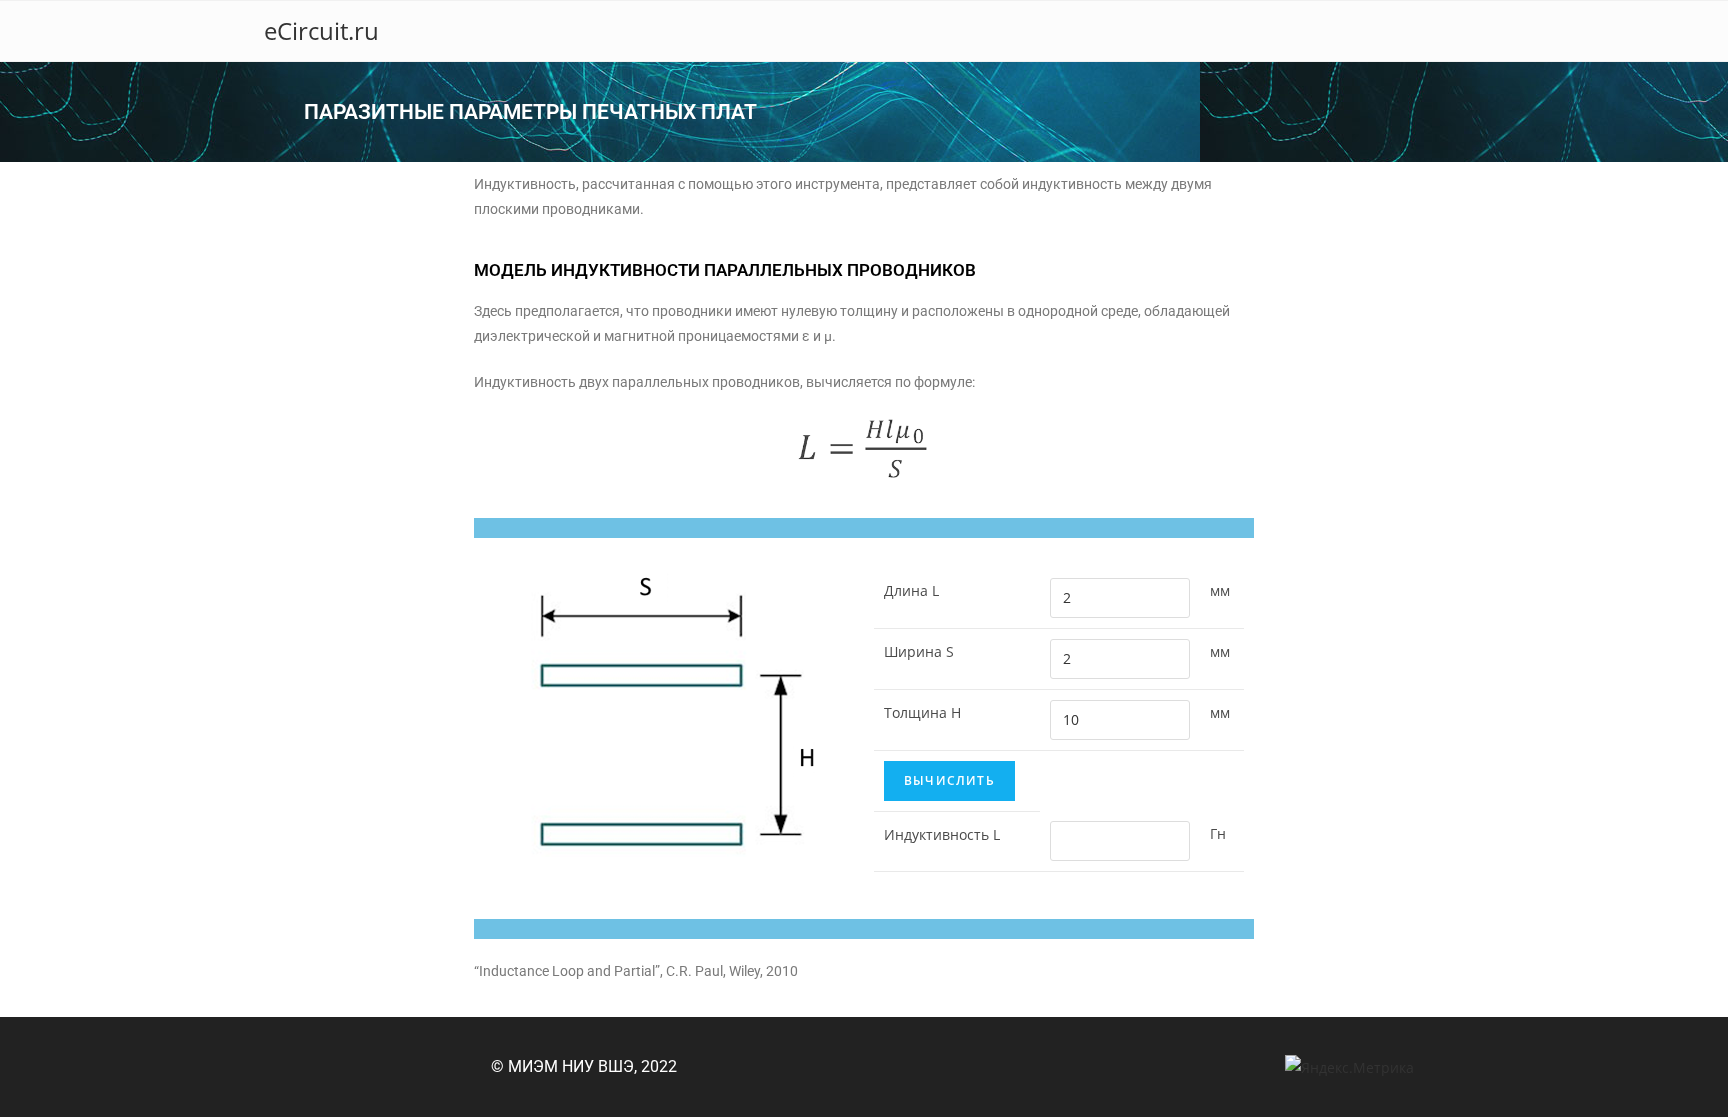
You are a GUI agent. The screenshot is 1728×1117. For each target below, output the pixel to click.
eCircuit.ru (321, 30)
